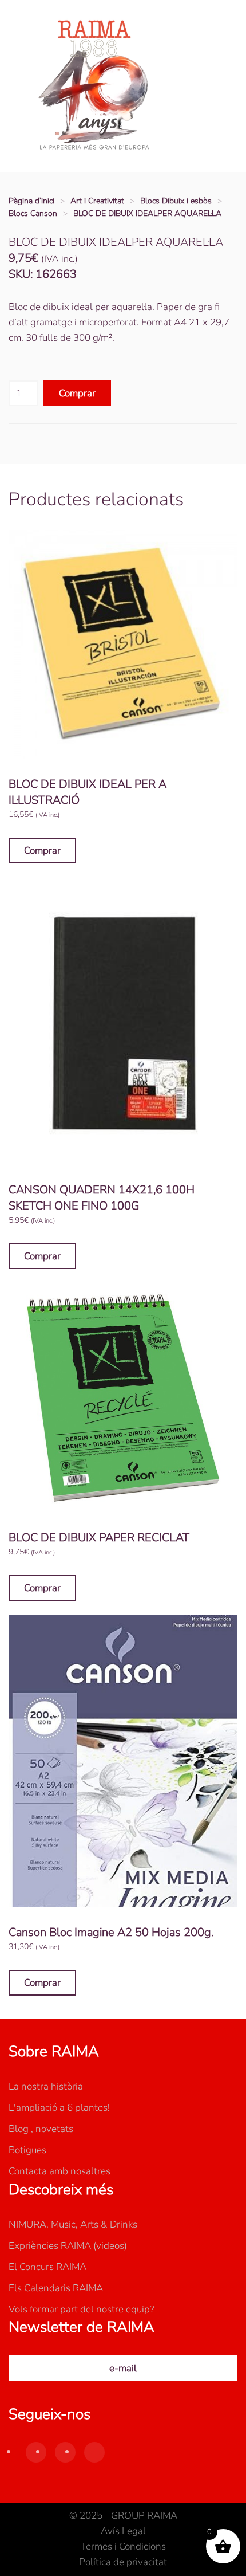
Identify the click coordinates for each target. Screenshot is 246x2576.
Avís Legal (123, 2531)
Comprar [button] (42, 851)
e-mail (123, 2368)
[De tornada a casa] (94, 86)
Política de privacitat (123, 2562)
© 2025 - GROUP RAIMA (123, 2516)
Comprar (77, 393)
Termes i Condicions (123, 2546)
